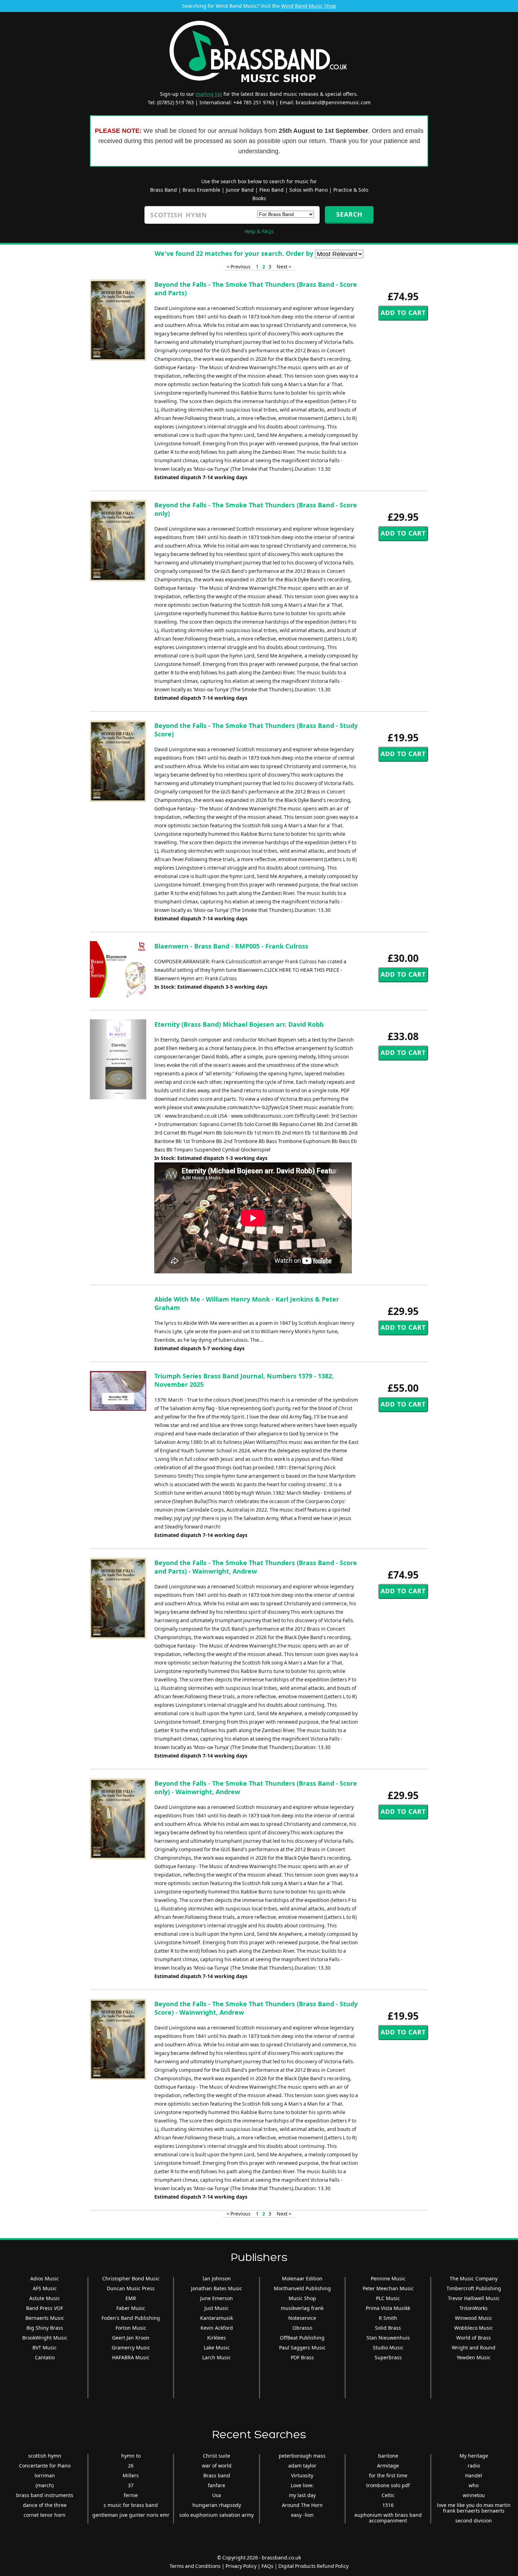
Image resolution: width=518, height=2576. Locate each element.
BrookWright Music (45, 2338)
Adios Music (45, 2278)
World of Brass (474, 2338)
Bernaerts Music (45, 2318)
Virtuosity (302, 2475)
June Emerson (217, 2298)
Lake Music (217, 2348)
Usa (217, 2495)
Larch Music (217, 2357)
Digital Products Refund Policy (313, 2566)
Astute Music (45, 2298)
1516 (388, 2505)
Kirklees (217, 2338)
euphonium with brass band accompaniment (388, 2518)
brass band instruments (45, 2495)
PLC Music (388, 2298)
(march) (45, 2485)
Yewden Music (474, 2357)
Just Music (217, 2308)
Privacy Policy (241, 2566)
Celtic (388, 2495)
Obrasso (302, 2328)
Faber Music (131, 2308)
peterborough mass (302, 2456)
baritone (388, 2456)
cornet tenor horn (45, 2515)
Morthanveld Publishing (302, 2288)
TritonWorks (474, 2308)
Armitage (388, 2466)
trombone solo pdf (388, 2485)
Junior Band (240, 190)
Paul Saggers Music (302, 2348)
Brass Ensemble (201, 190)
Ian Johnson (217, 2278)
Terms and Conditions (195, 2566)
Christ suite (217, 2456)
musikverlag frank (302, 2308)
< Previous (239, 267)
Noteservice (302, 2318)
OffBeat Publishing (302, 2338)
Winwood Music (474, 2318)
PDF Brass (302, 2357)
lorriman (45, 2475)
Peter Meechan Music (388, 2288)
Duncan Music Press (131, 2288)
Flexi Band (272, 190)
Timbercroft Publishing (474, 2288)
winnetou (474, 2495)
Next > (284, 267)
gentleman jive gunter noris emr (131, 2515)
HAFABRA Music (131, 2357)
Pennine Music (388, 2278)
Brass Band (164, 190)
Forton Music (131, 2328)
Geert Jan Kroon (131, 2338)
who (474, 2485)
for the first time (388, 2475)
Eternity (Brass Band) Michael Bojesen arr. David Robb (239, 1024)
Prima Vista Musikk (388, 2308)
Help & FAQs (259, 231)
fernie (131, 2495)
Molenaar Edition (302, 2278)
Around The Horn (302, 2505)
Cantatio (45, 2357)
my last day (302, 2495)
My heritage (474, 2456)
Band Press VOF (45, 2308)
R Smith (388, 2318)
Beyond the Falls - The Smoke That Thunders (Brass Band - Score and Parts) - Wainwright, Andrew (256, 1567)
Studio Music (388, 2348)
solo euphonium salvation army (217, 2515)
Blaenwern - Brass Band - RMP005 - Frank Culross (231, 946)
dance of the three (45, 2505)
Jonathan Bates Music (217, 2288)
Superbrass (388, 2357)
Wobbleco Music (474, 2328)
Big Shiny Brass (45, 2328)
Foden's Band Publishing (131, 2318)
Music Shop (302, 2298)
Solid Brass (388, 2328)
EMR (131, 2298)
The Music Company (474, 2278)
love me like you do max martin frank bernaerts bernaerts (474, 2508)
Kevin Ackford (217, 2328)
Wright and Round (474, 2348)
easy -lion (302, 2515)
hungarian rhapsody (217, 2505)
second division (474, 2521)
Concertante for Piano (45, 2466)
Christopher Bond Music (131, 2278)
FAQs (267, 2566)
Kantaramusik (217, 2318)
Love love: (302, 2485)
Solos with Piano (309, 190)
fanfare (217, 2485)
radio (474, 2466)
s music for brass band (131, 2505)
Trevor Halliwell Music (474, 2298)
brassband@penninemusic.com (333, 102)
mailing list (209, 94)
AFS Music (45, 2288)
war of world (217, 2466)
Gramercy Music (131, 2348)
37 (131, 2485)
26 (131, 2466)
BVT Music (45, 2348)
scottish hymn (45, 2456)
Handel (474, 2475)
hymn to (131, 2456)
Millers (131, 2475)
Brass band (217, 2475)
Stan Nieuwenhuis (388, 2338)
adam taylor (302, 2466)
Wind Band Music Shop (309, 6)
